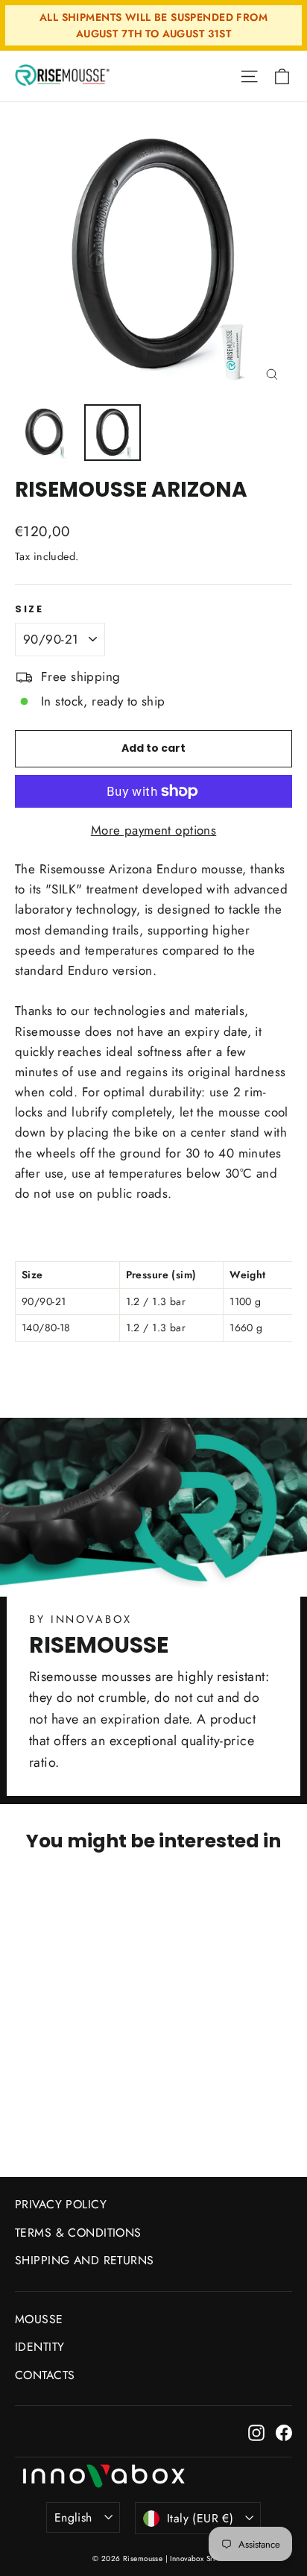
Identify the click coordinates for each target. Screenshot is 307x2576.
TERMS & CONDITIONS (78, 2233)
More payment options (154, 830)
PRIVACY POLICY (61, 2204)
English (73, 2517)
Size (29, 609)
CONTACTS (45, 2375)
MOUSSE (39, 2319)
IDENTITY (39, 2347)
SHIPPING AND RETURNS (85, 2260)
